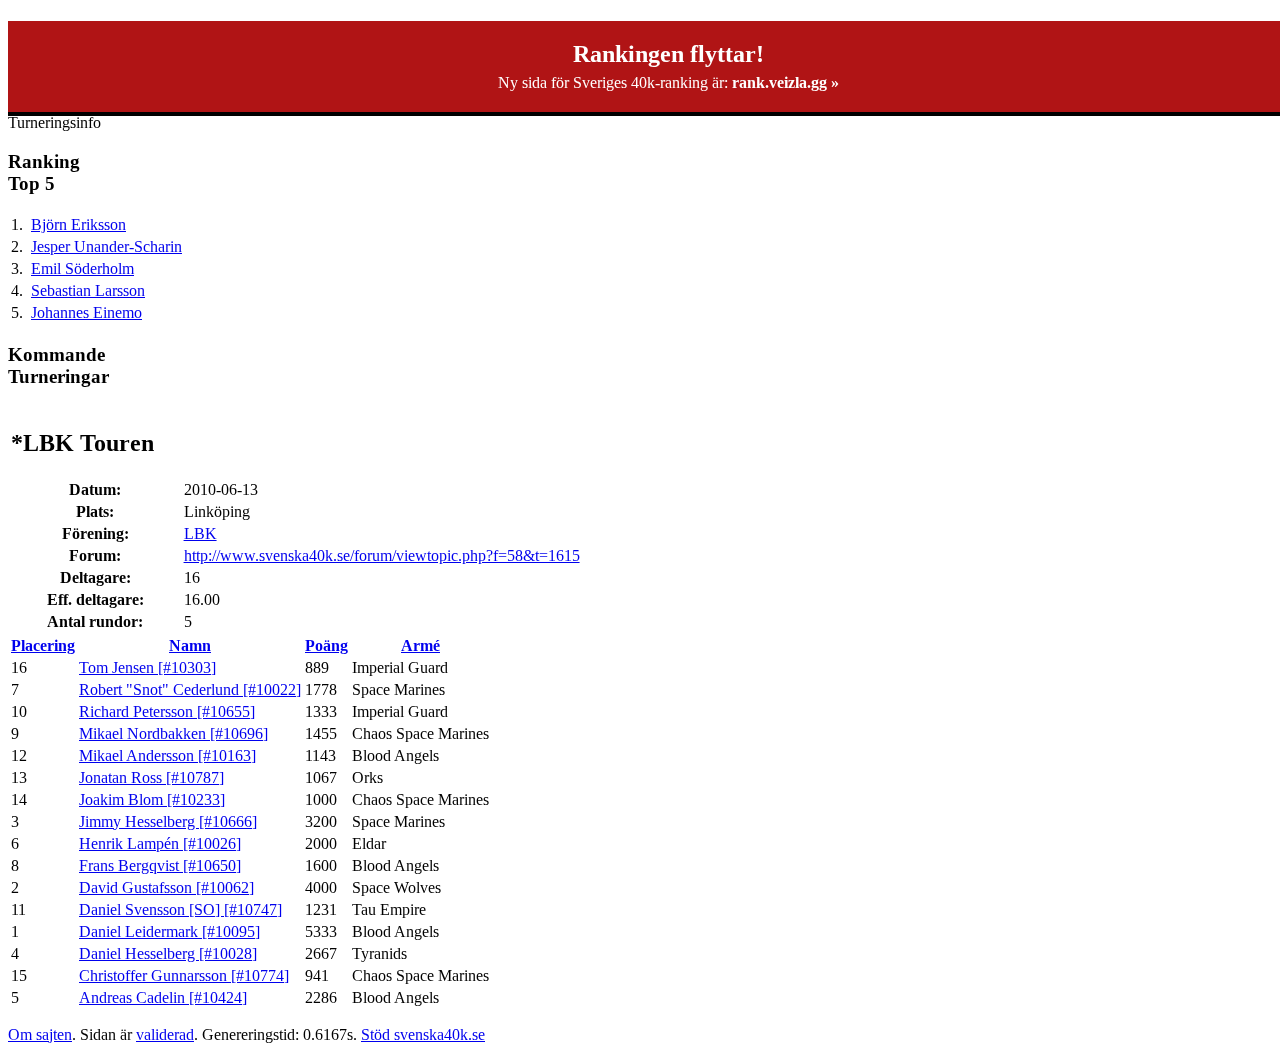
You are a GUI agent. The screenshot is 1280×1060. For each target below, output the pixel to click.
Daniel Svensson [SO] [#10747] (180, 909)
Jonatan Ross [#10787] (151, 777)
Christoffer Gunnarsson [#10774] (184, 975)
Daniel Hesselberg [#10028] (168, 953)
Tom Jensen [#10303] (147, 667)
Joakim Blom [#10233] (152, 799)
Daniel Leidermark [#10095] (169, 931)
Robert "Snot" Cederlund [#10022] (190, 689)
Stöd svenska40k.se (423, 1034)
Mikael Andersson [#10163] (167, 755)
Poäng (326, 645)
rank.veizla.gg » (785, 82)
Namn (190, 645)
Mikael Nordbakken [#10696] (173, 733)
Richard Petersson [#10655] (167, 711)
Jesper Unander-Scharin (106, 246)
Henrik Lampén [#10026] (160, 843)
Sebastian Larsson (88, 290)
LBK (200, 533)
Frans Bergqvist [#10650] (160, 865)
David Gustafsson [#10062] (166, 887)
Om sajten (40, 1034)
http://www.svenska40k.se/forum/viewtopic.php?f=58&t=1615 (382, 555)
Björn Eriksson (78, 224)
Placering (43, 645)
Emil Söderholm (82, 268)
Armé (420, 645)
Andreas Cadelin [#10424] (163, 997)
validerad (165, 1034)
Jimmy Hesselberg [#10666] (168, 821)
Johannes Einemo (86, 312)
